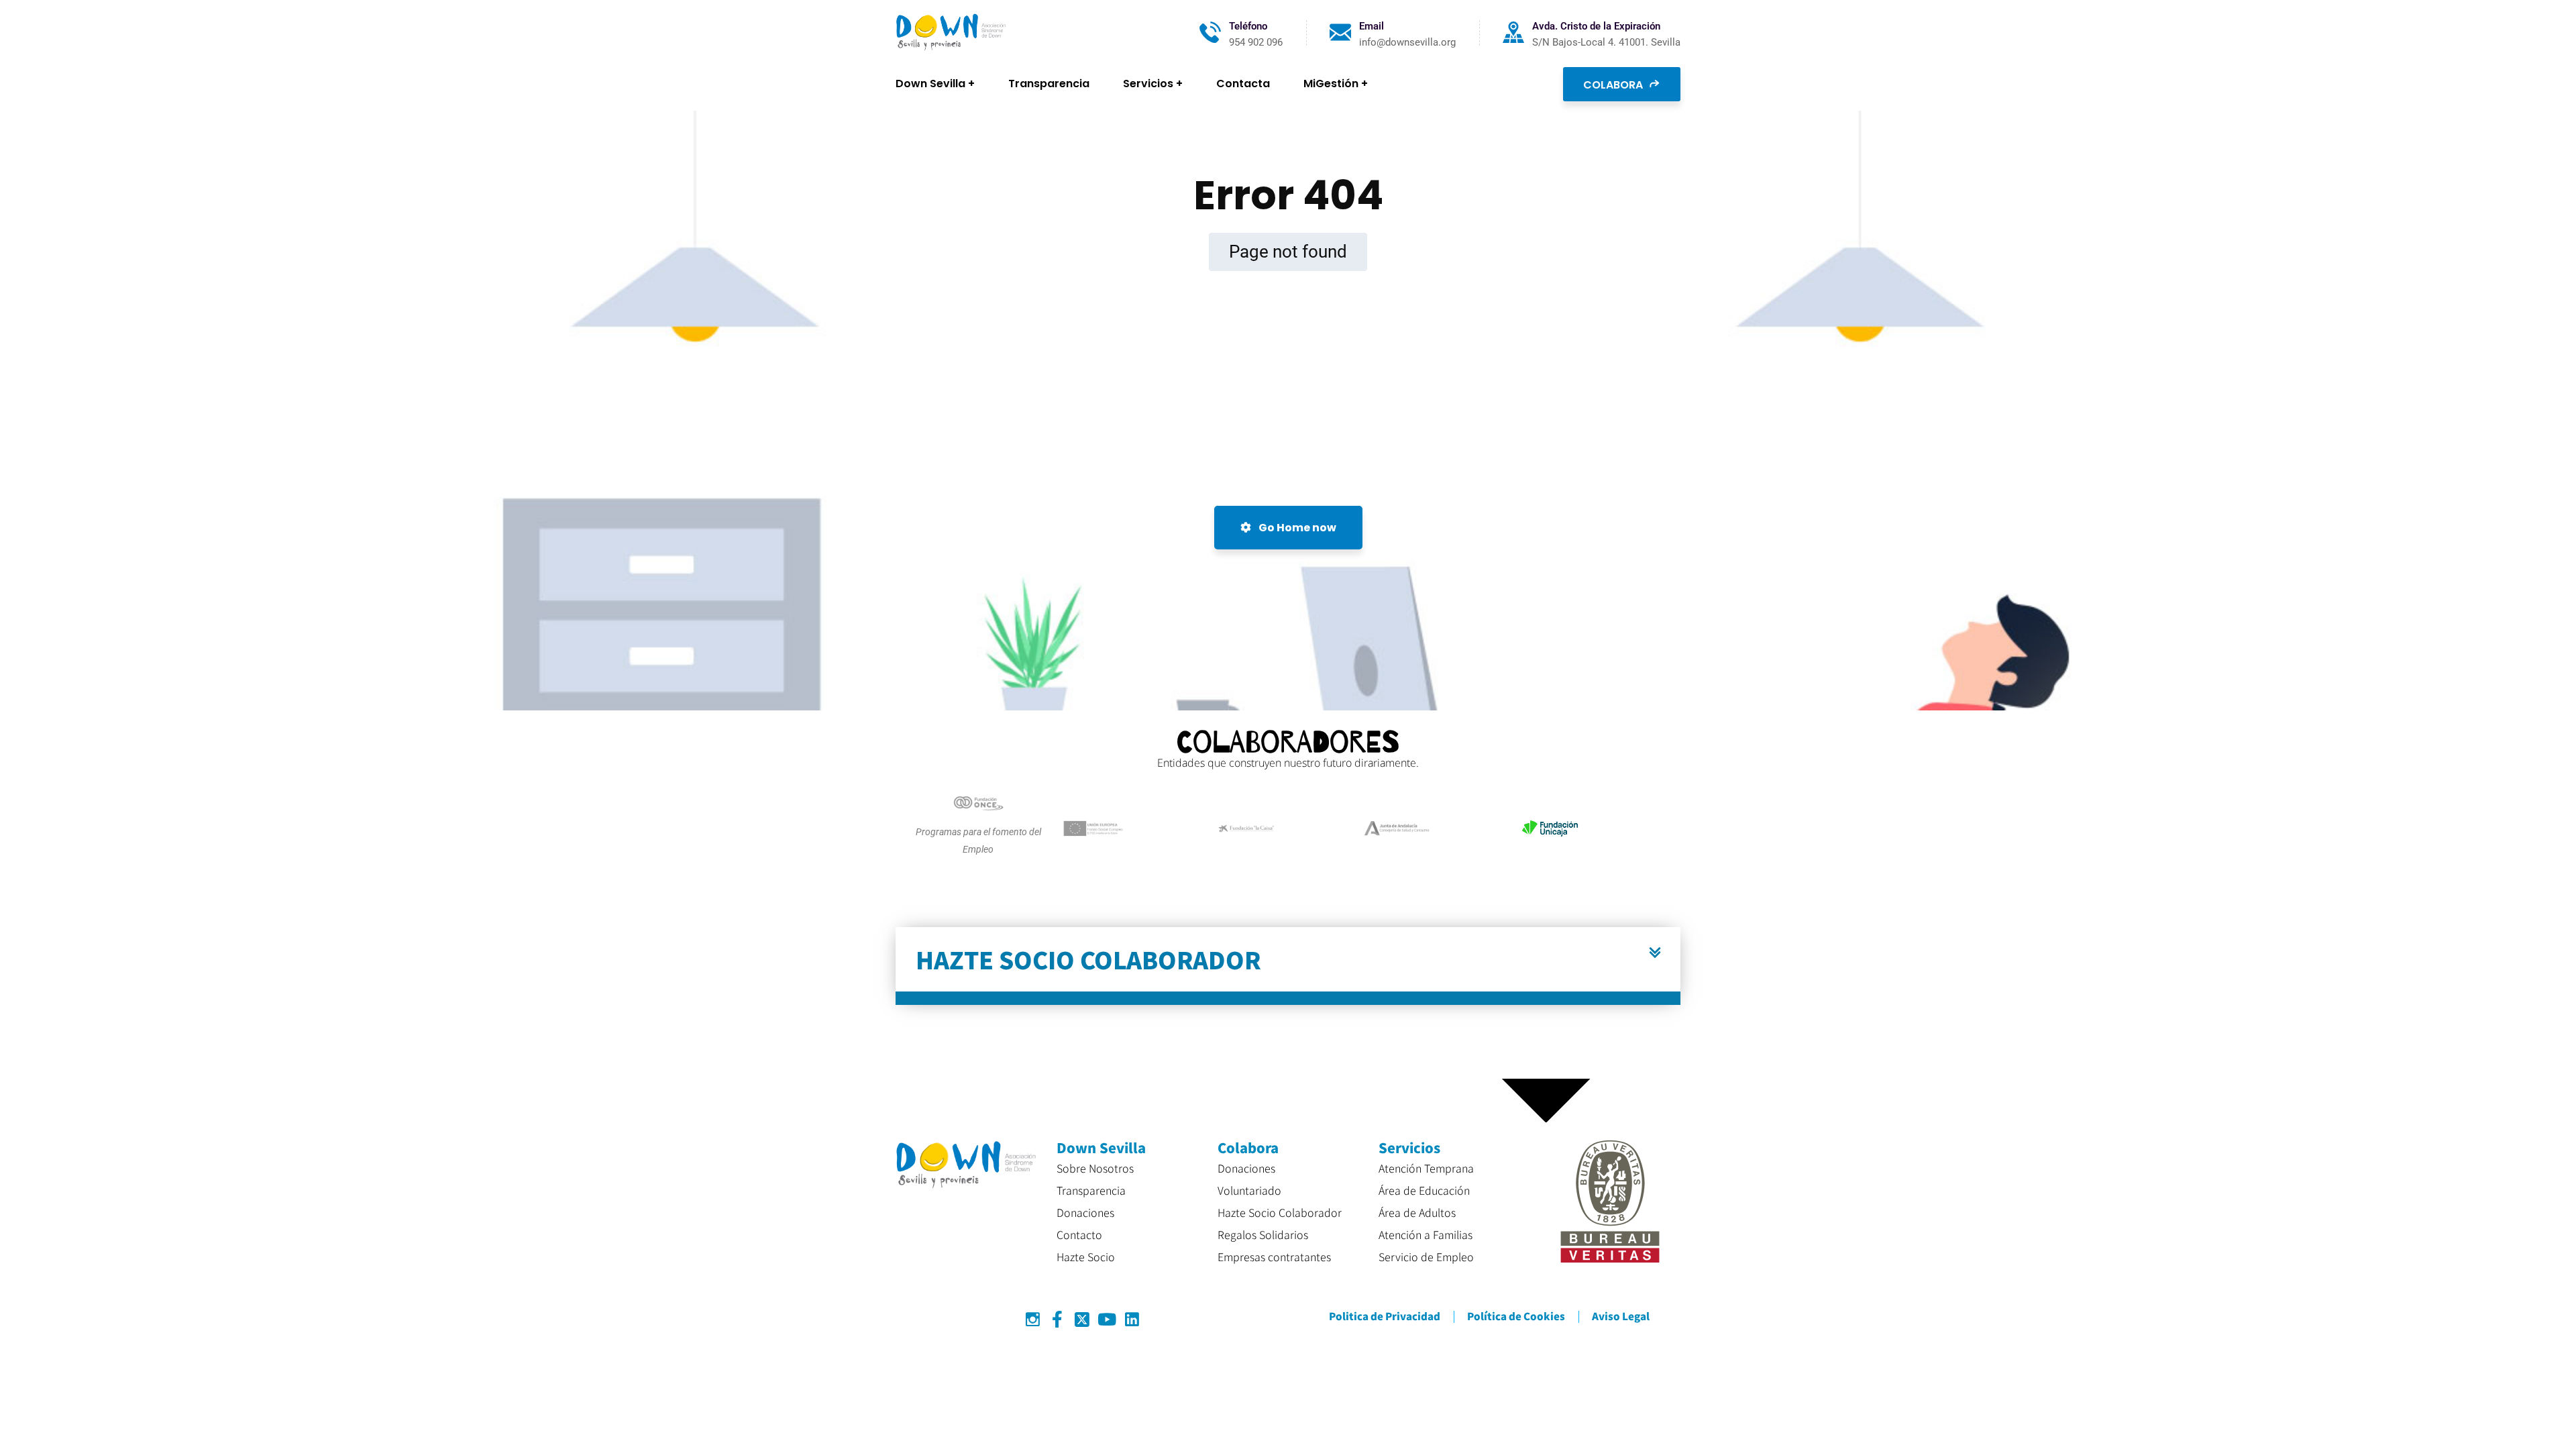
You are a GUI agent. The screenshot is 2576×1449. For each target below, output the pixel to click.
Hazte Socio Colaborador (1280, 1212)
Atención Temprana (1426, 1168)
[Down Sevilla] (951, 33)
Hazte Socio (1086, 1256)
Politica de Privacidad (1385, 1316)
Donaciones (1085, 1212)
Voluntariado (1249, 1190)
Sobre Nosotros (1095, 1168)
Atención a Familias (1426, 1234)
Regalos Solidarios (1263, 1234)
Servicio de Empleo (1426, 1256)
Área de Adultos (1417, 1212)
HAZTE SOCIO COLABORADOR (1088, 959)
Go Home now (1296, 528)
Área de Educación (1424, 1190)
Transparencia (1091, 1190)
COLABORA (1614, 85)
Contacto (1079, 1234)
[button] (1288, 966)
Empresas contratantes (1274, 1256)
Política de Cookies (1516, 1316)
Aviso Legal (1621, 1316)
